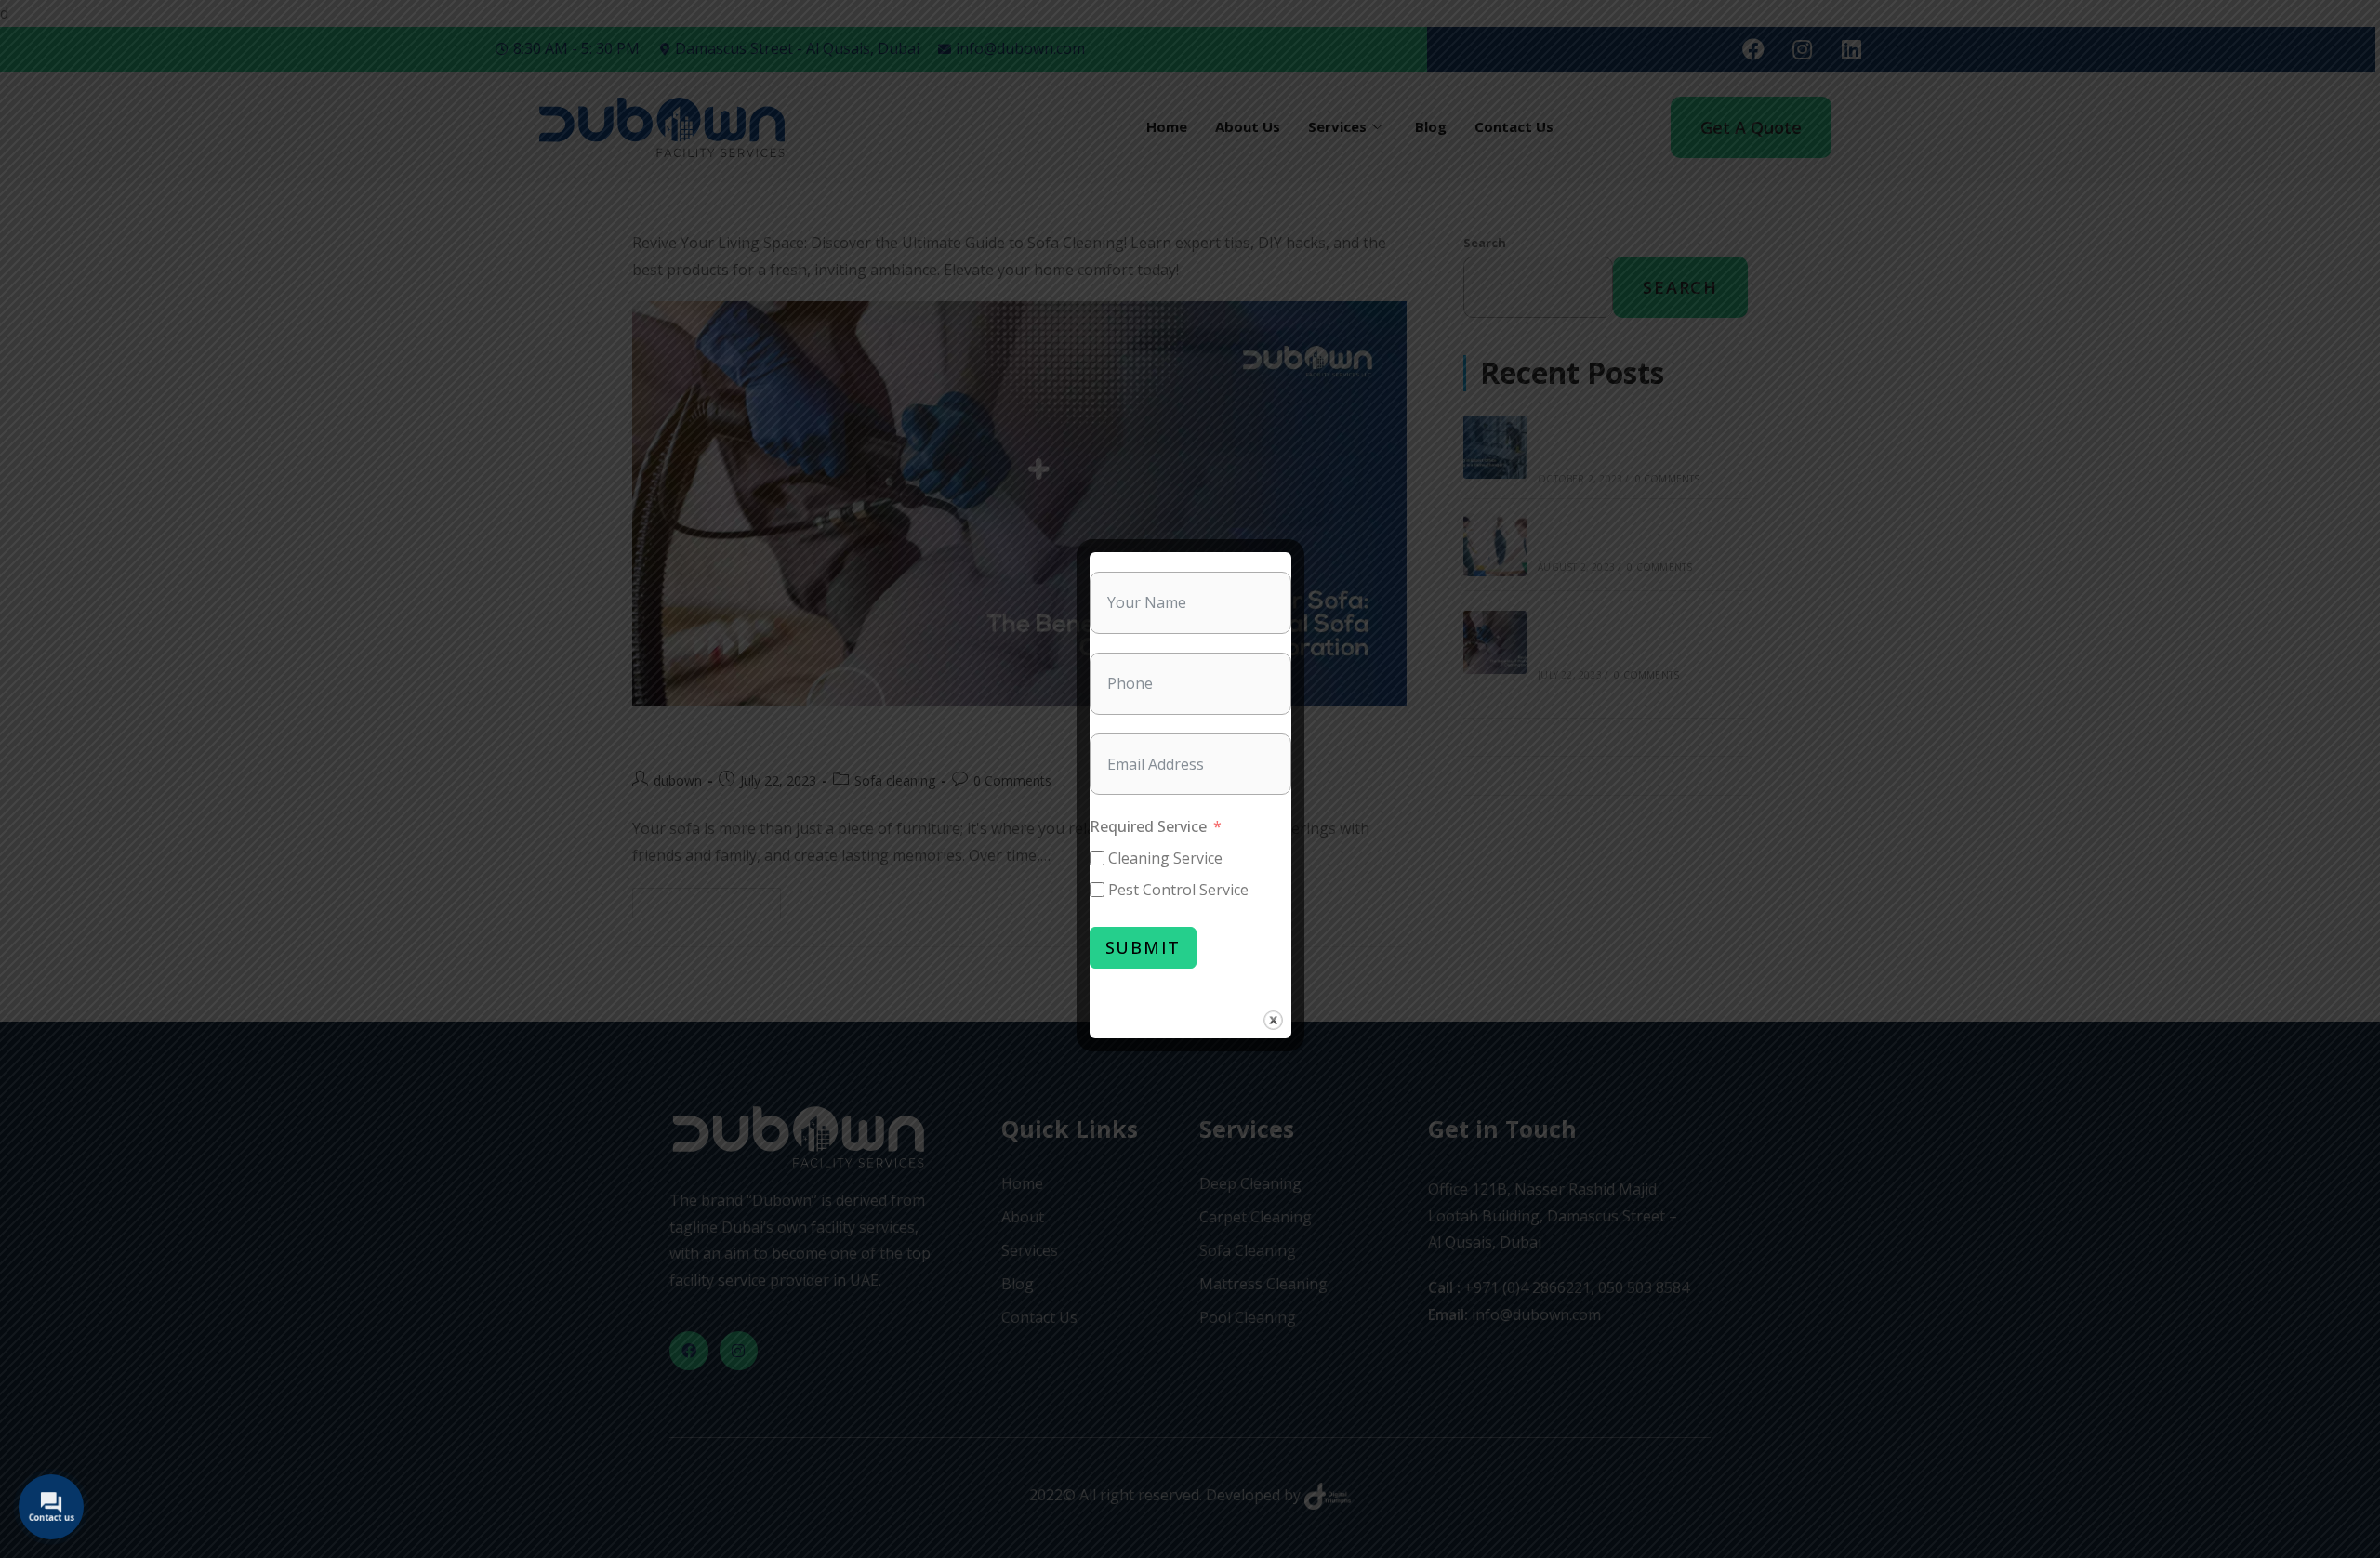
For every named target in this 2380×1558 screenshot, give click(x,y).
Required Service (1148, 826)
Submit (1144, 947)
